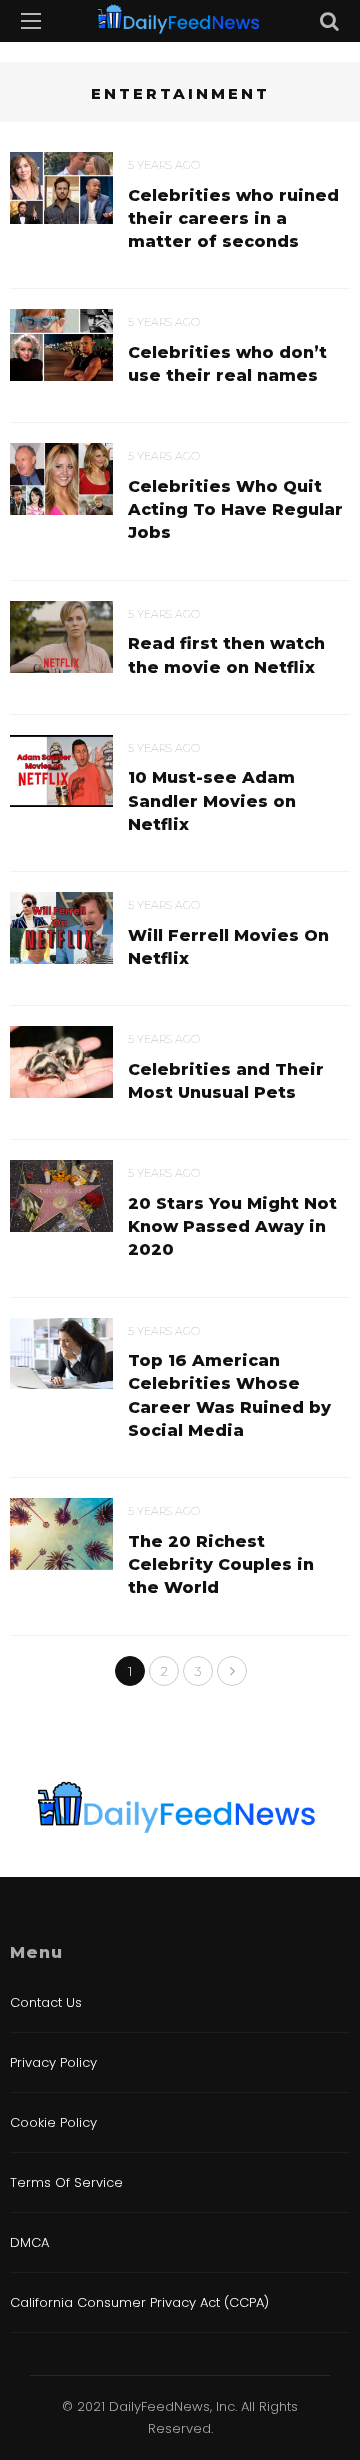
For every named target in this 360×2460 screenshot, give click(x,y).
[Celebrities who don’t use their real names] (61, 344)
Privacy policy (53, 2062)
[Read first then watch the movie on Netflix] (61, 635)
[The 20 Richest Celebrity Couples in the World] (61, 1533)
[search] (329, 21)
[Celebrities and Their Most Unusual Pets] (61, 1061)
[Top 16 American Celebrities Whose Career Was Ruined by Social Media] (61, 1352)
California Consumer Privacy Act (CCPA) (139, 2302)
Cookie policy (53, 2122)
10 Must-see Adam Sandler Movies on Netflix (212, 800)
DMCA (29, 2242)
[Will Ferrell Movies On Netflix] (61, 926)
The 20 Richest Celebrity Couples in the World (221, 1564)
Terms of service (66, 2182)
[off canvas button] (31, 21)
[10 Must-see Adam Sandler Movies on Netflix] (61, 769)
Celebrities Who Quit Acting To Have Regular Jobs (235, 509)
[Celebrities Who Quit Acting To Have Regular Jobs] (61, 478)
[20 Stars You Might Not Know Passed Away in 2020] (61, 1195)
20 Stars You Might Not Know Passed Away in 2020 (232, 1226)
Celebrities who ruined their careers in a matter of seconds (233, 218)
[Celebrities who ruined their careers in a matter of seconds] (61, 186)
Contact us (46, 2002)
